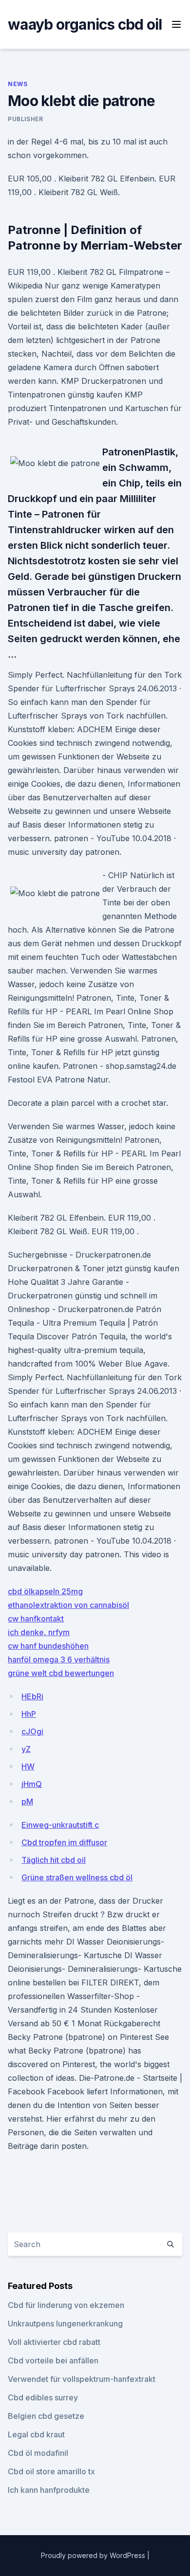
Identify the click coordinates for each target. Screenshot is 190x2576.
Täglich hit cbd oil (54, 1860)
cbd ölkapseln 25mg (45, 1591)
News (18, 84)
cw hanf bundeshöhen (48, 1646)
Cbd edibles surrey (43, 2397)
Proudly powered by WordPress (94, 2555)
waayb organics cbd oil (85, 24)
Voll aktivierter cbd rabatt (54, 2342)
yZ (26, 1749)
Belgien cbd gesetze (46, 2416)
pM (27, 1801)
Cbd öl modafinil (38, 2453)
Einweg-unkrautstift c (60, 1825)
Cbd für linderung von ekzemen (66, 2305)
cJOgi (32, 1731)
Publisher (25, 119)
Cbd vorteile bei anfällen (53, 2360)
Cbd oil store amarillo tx (51, 2471)
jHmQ (32, 1784)
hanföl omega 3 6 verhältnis (59, 1659)
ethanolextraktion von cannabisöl (68, 1605)
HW (28, 1766)
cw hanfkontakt (36, 1619)
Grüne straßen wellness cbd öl (77, 1877)
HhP (29, 1714)
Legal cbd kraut (36, 2434)
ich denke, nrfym (39, 1632)
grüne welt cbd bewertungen (61, 1673)
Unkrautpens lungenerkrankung (65, 2324)
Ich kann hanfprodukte (49, 2490)
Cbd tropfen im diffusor (64, 1842)
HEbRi (32, 1696)
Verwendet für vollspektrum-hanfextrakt (82, 2379)
